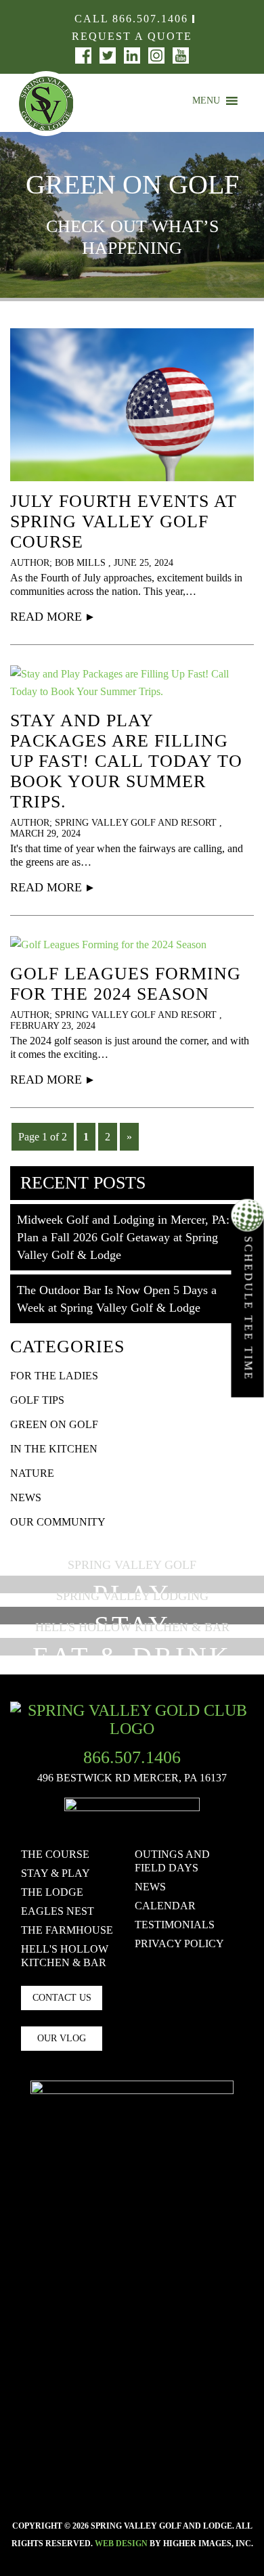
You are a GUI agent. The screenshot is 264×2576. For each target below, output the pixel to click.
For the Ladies (54, 1376)
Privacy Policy (179, 1944)
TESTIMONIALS (175, 1925)
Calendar (165, 1906)
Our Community (58, 1522)
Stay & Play (56, 1873)
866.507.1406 (150, 19)
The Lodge (52, 1892)
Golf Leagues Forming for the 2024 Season (126, 984)
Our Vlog (62, 2038)
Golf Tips (37, 1400)
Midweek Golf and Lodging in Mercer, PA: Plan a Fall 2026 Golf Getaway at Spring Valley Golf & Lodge (123, 1237)
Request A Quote (132, 36)
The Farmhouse (67, 1930)
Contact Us (62, 1998)
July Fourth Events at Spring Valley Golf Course (124, 521)
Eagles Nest (58, 1911)
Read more (46, 617)
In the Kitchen (54, 1449)
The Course (55, 1854)
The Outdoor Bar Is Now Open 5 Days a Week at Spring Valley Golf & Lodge (117, 1299)
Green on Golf (54, 1424)
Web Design (121, 2544)
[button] (206, 101)
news (26, 1497)
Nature (32, 1473)
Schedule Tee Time (249, 1307)
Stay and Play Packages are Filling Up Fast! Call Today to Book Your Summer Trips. (126, 761)
